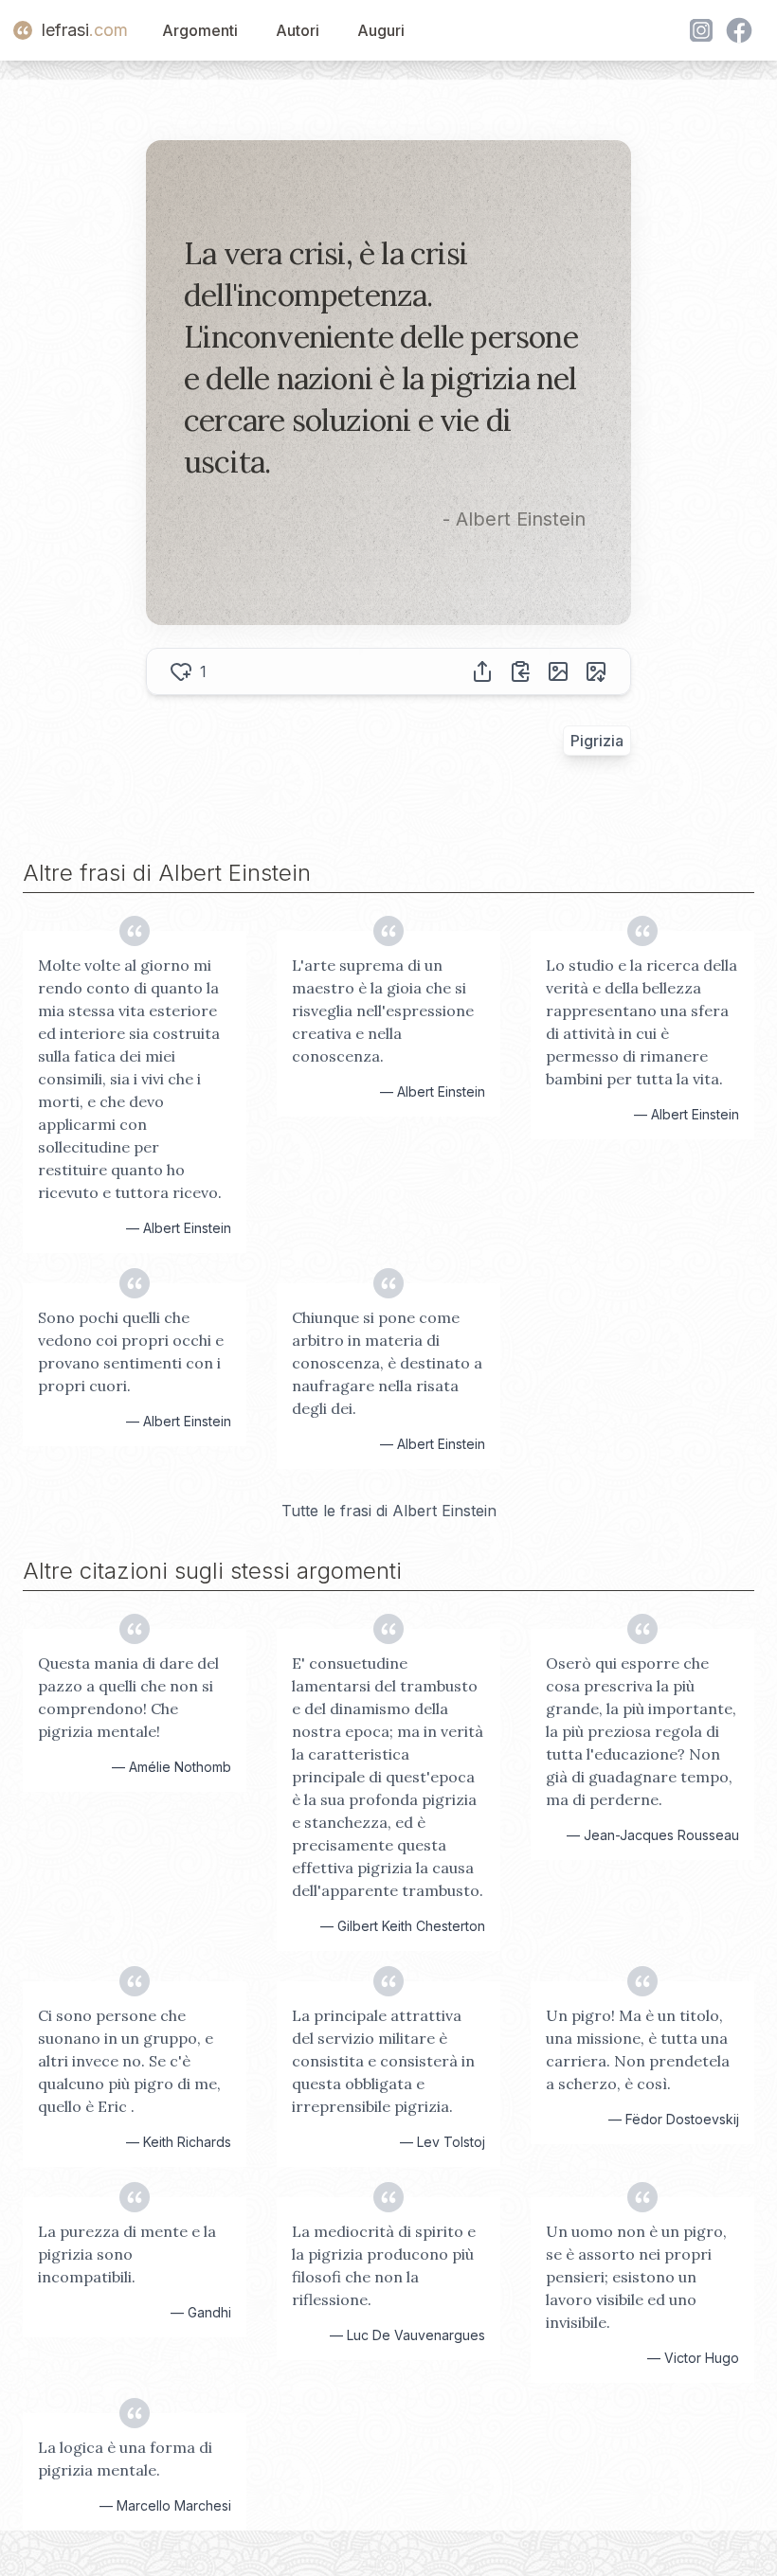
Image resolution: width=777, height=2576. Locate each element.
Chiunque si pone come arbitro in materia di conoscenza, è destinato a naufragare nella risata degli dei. (387, 1363)
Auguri (381, 30)
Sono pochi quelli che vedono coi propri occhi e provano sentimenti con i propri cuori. (131, 1351)
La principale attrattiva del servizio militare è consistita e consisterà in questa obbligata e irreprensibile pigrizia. (383, 2061)
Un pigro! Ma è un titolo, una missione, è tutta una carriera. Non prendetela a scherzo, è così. (638, 2049)
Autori (298, 30)
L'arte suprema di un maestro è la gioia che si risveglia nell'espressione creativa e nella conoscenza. (383, 1011)
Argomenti (200, 30)
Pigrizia (597, 741)
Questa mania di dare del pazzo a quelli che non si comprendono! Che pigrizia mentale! (128, 1697)
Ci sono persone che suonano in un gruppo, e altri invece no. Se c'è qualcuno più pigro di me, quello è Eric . (129, 2061)
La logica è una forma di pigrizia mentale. (125, 2459)
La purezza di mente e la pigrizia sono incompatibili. (127, 2254)
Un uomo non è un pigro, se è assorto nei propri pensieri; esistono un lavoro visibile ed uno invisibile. (636, 2277)
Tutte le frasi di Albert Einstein (389, 1511)
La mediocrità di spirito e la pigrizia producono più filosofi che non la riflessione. (384, 2265)
